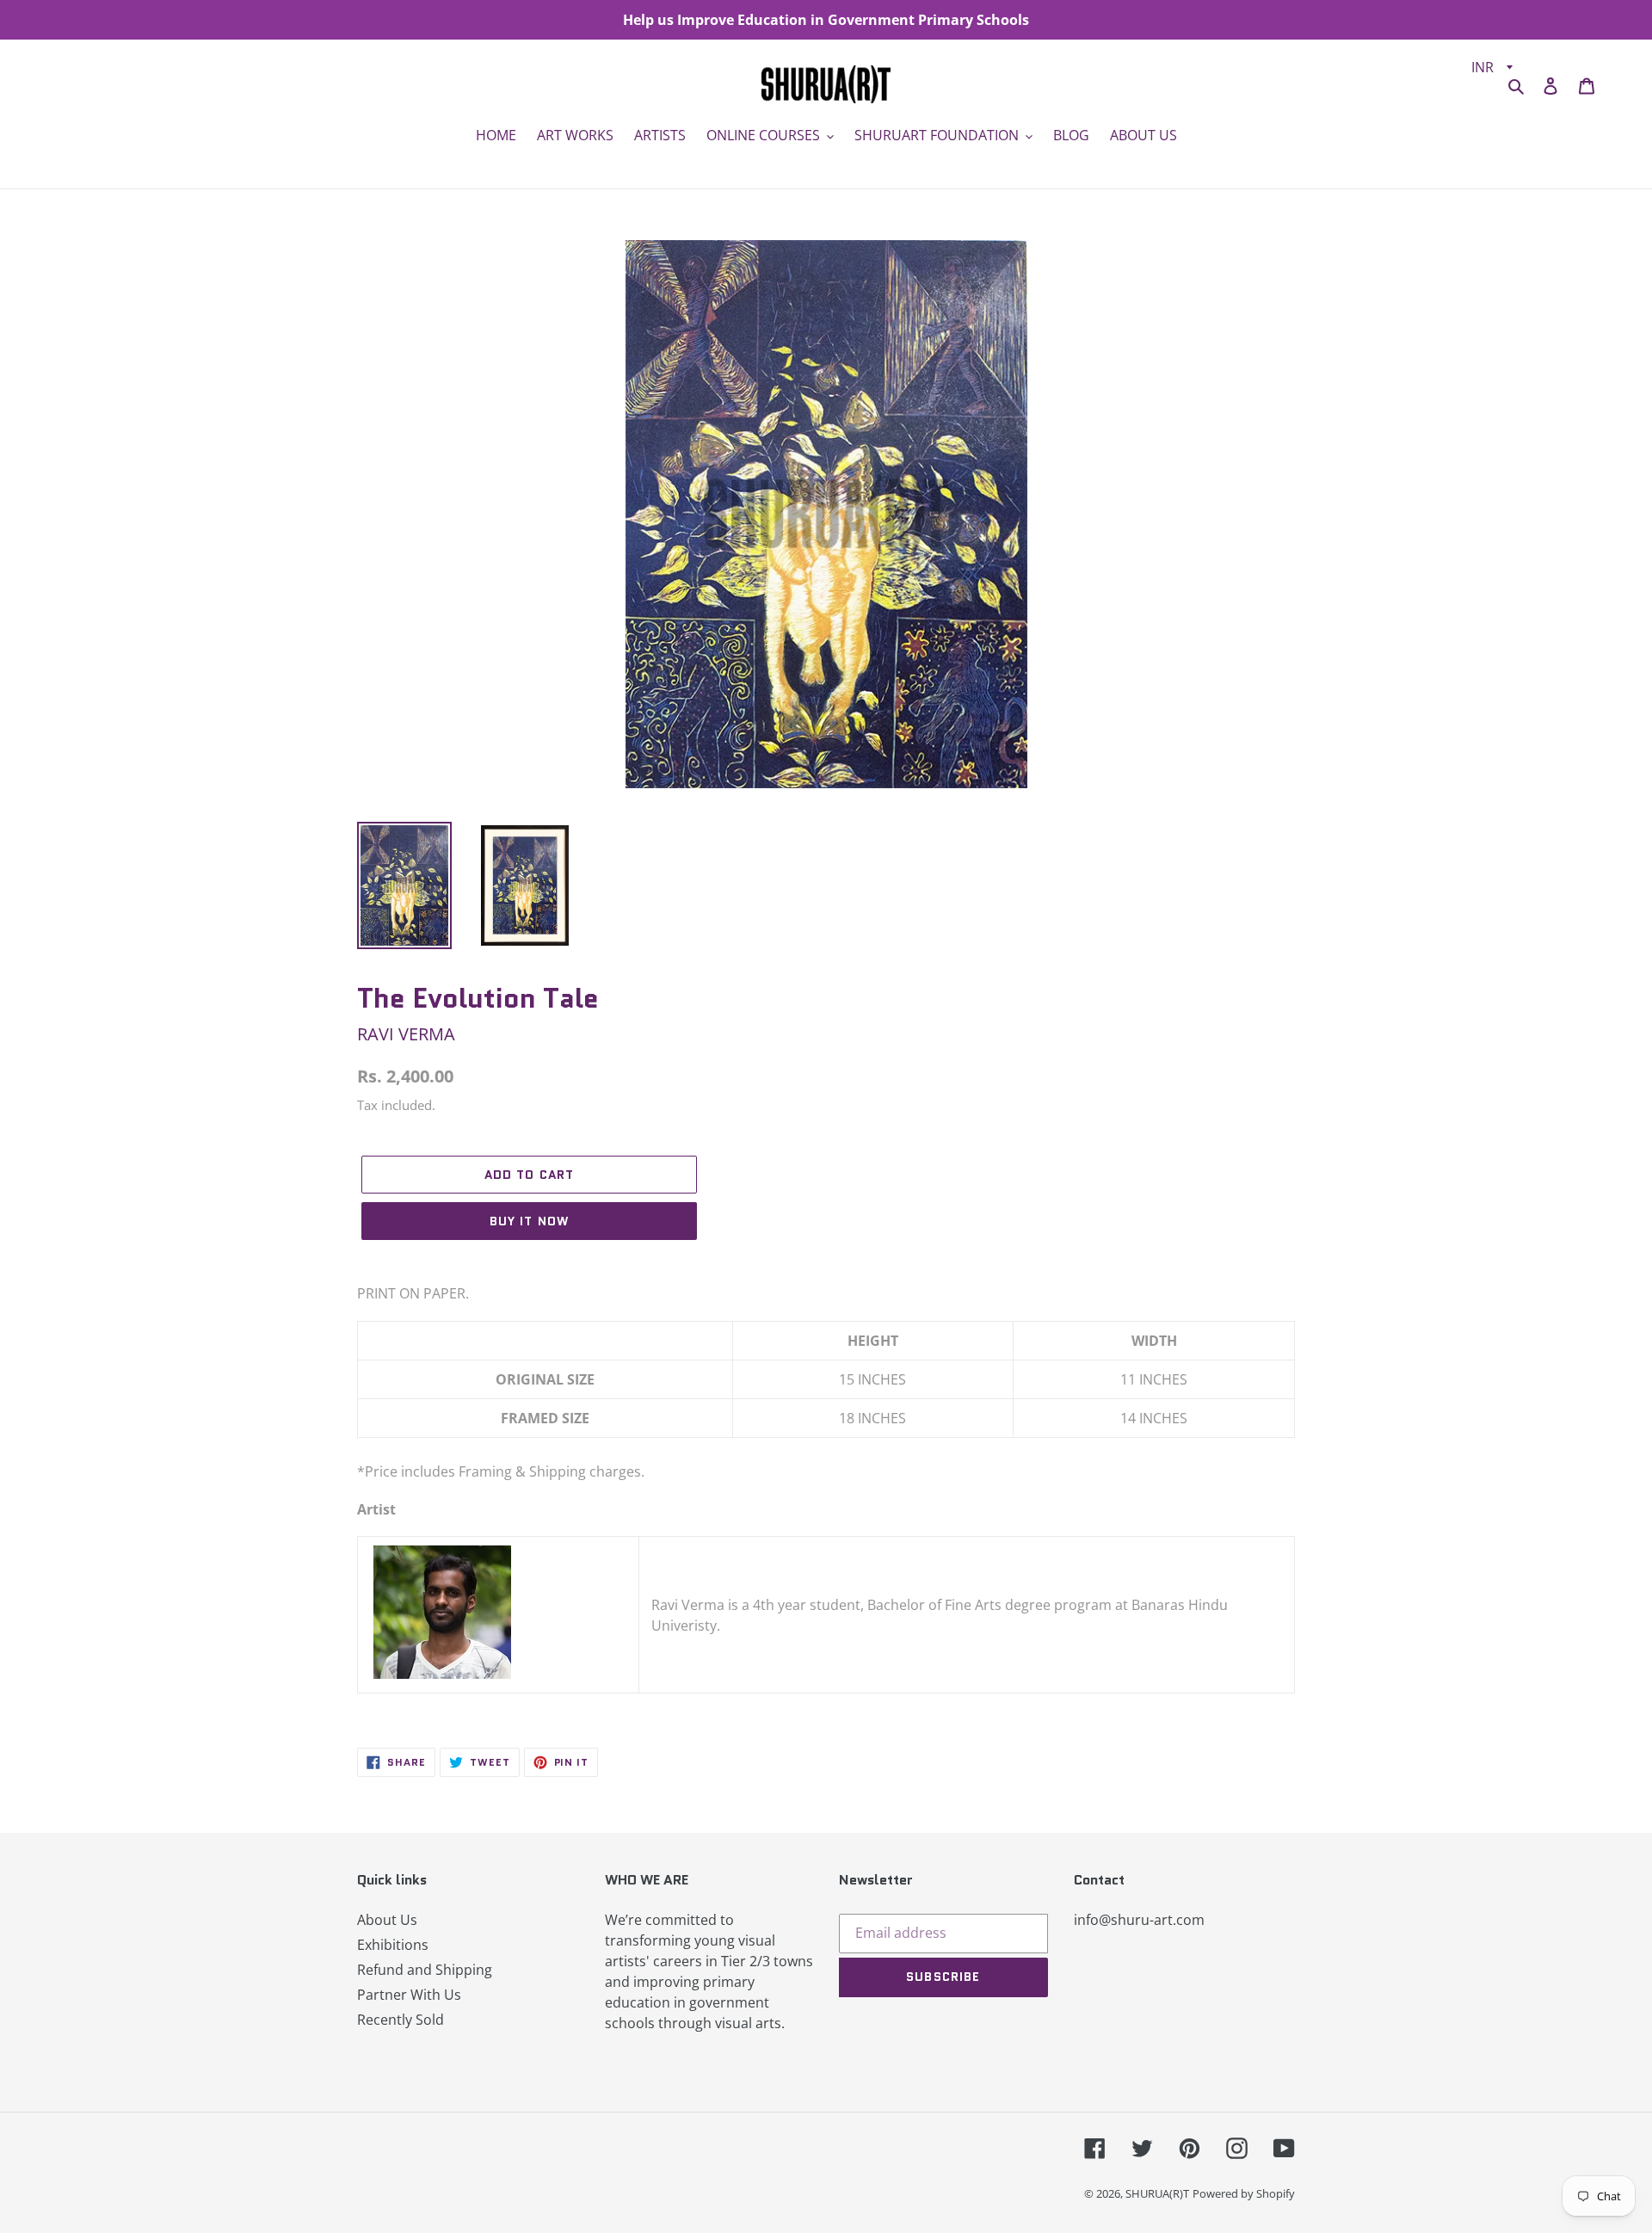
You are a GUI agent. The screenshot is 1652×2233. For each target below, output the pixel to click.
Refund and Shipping (425, 1970)
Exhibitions (393, 1945)
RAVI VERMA (406, 1034)
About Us (387, 1920)
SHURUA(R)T (1157, 2193)
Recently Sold (401, 2020)
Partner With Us (409, 1995)
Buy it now (529, 1221)
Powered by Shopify (1244, 2193)
